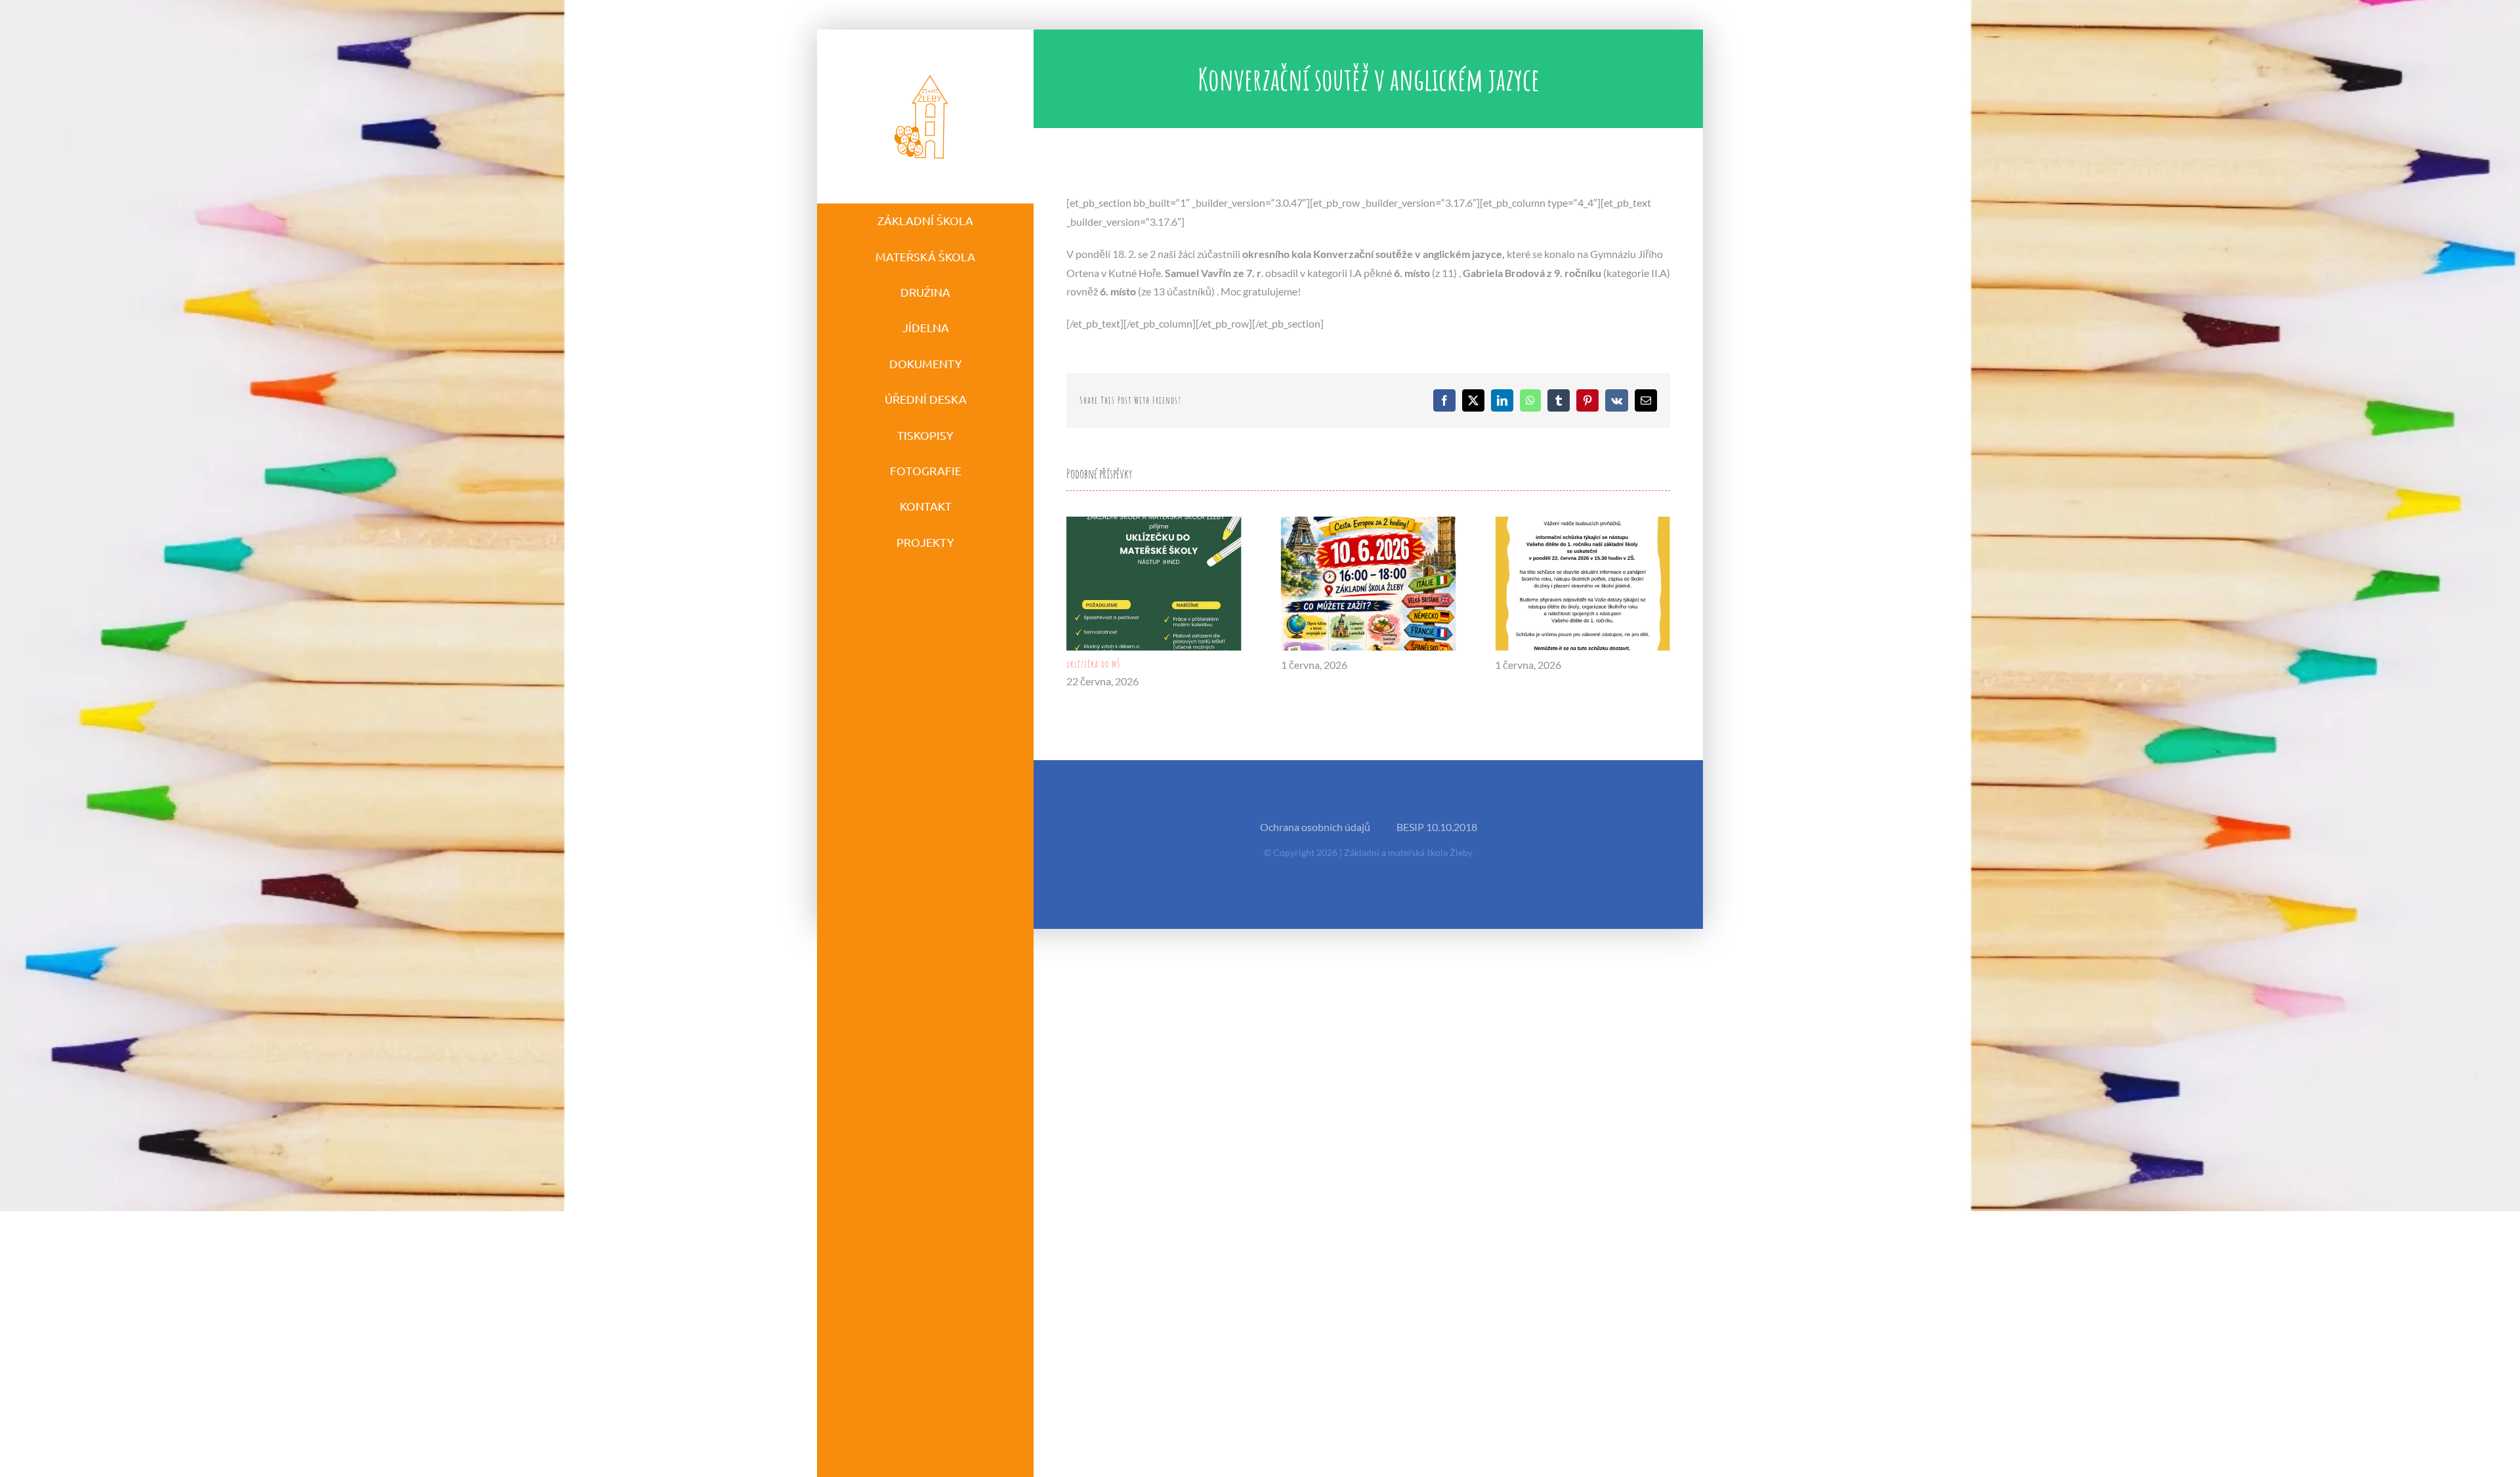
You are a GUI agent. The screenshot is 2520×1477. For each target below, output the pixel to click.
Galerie (1154, 583)
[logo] (922, 74)
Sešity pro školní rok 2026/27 (1546, 664)
